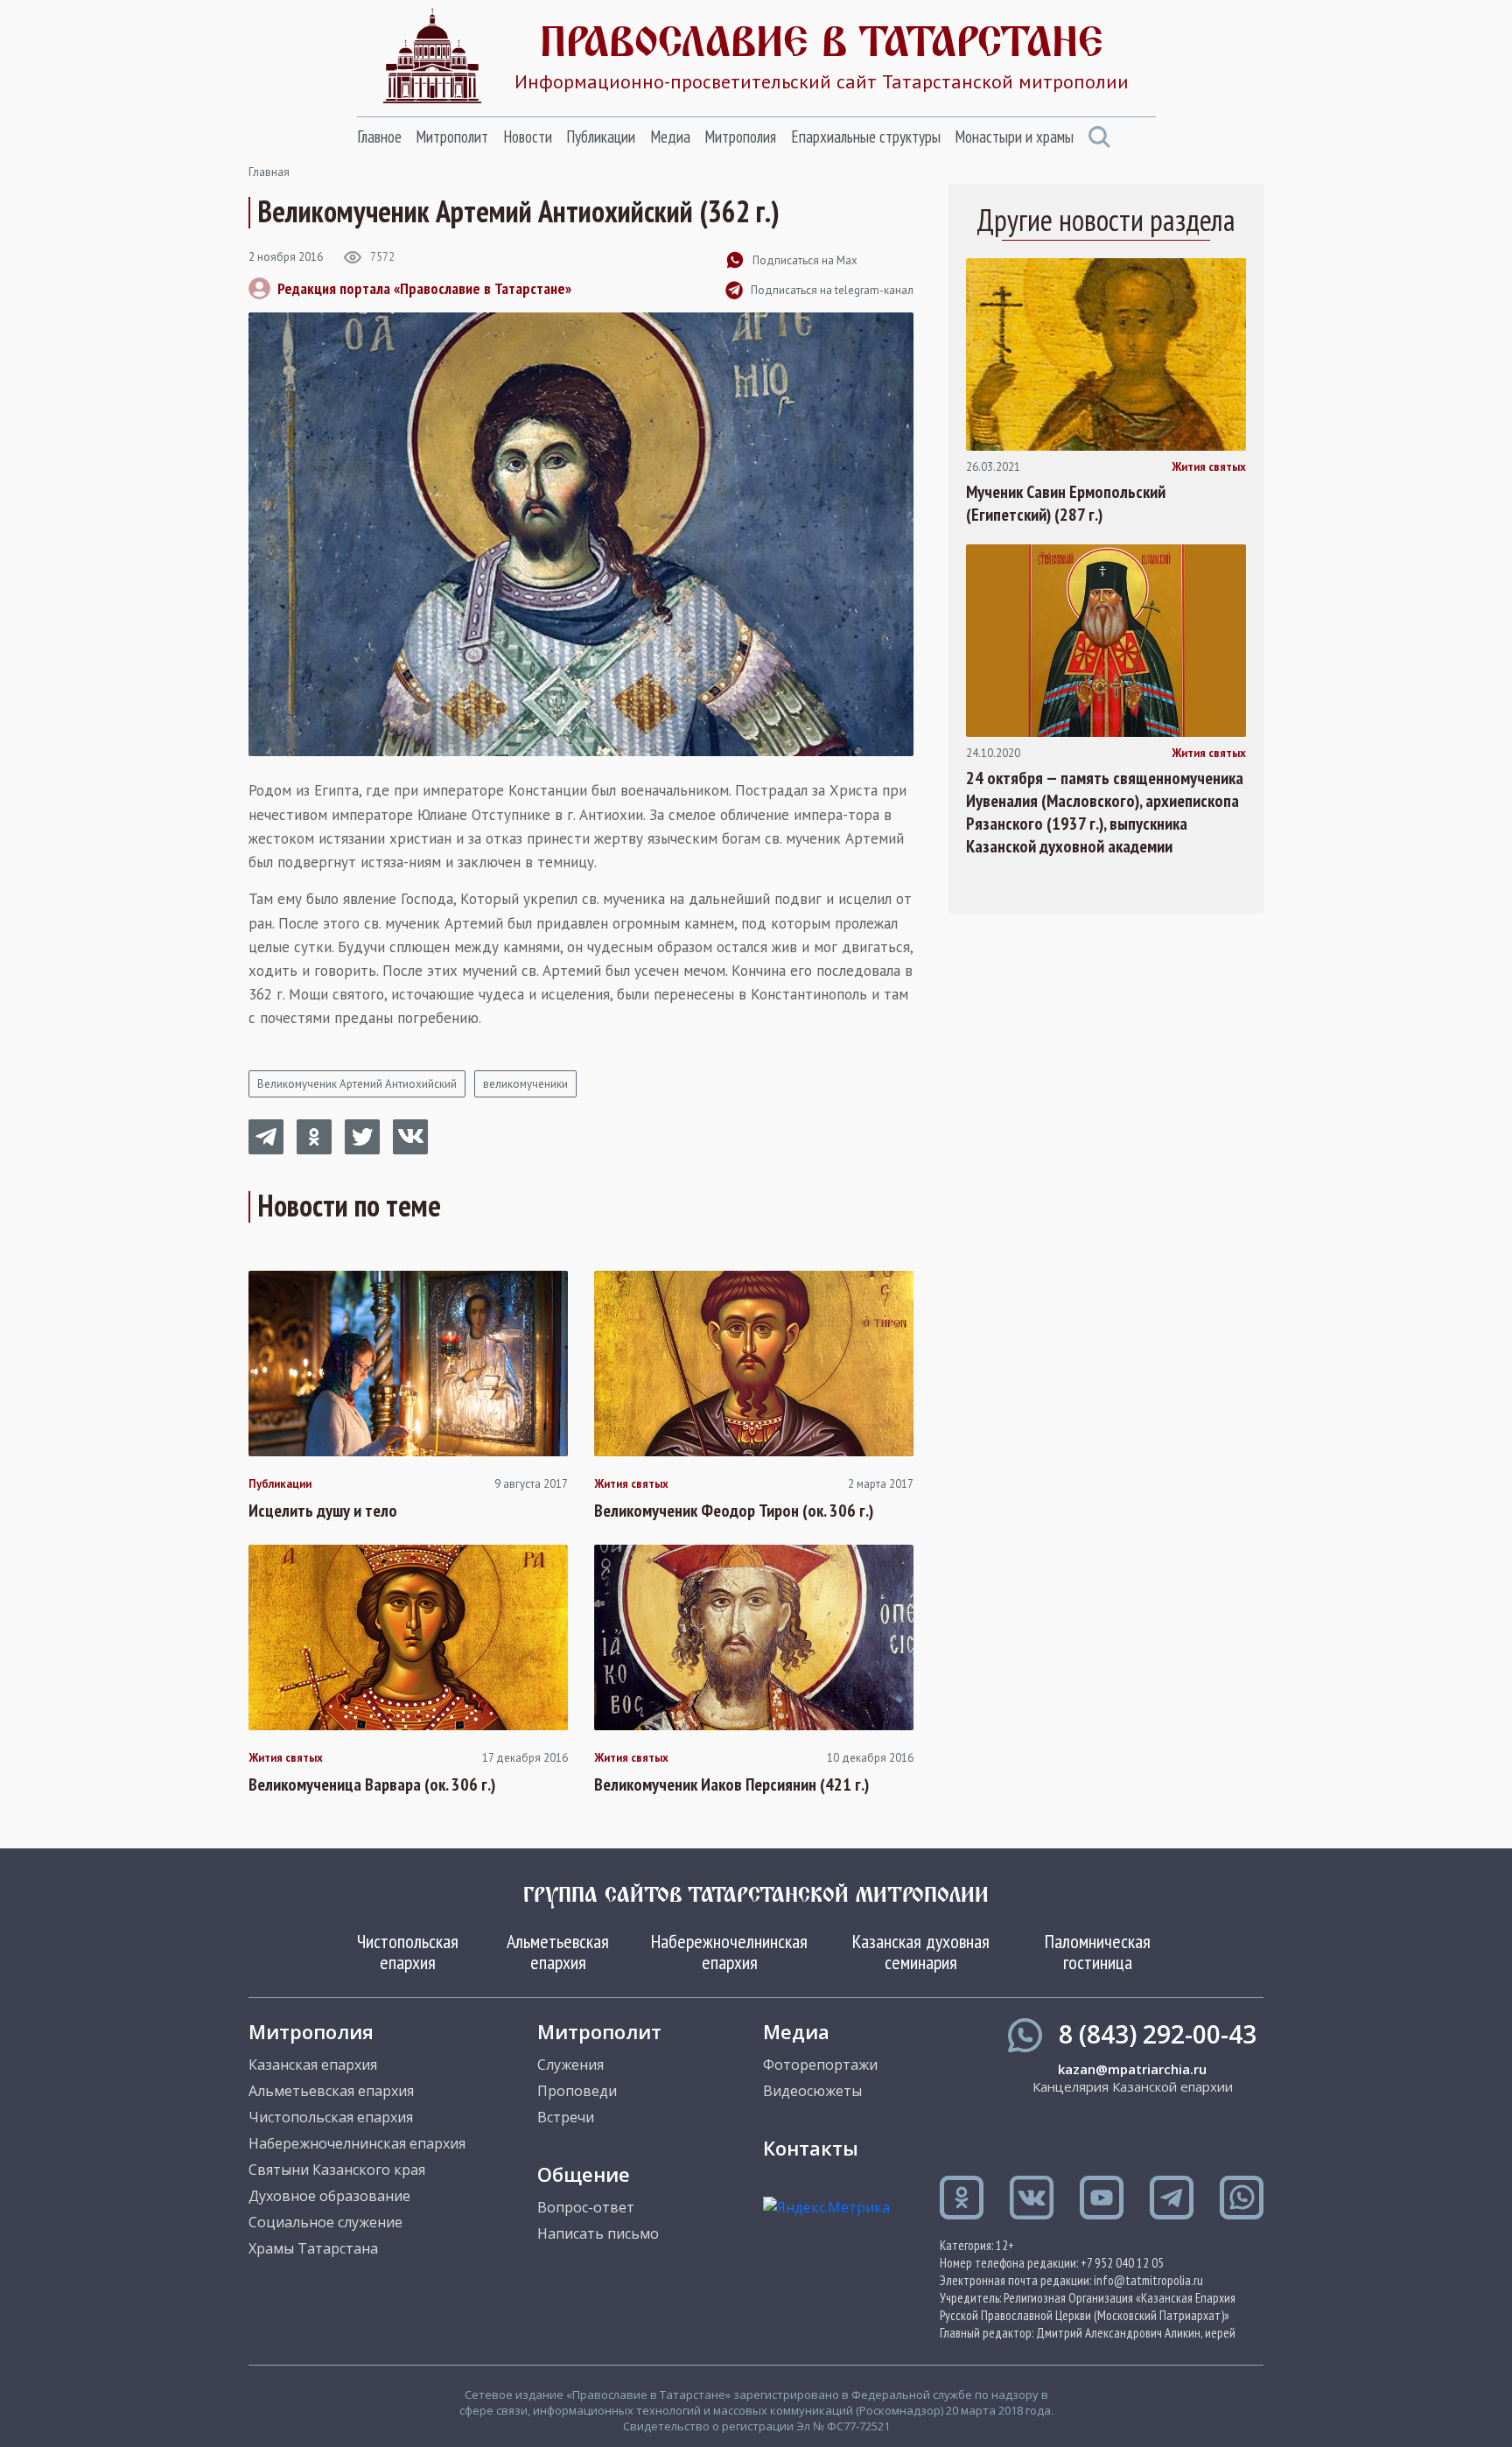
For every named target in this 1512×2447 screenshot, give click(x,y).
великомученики (525, 1084)
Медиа (670, 137)
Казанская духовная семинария (921, 1952)
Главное (379, 137)
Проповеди (577, 2091)
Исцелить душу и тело (323, 1511)
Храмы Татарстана (313, 2248)
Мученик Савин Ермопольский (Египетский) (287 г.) (1066, 503)
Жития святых (631, 1484)
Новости (528, 137)
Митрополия (740, 137)
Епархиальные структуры (866, 137)
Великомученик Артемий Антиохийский (357, 1084)
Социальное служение (325, 2222)
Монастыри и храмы (1014, 137)
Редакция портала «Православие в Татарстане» (424, 288)
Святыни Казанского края (337, 2170)
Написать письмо (598, 2233)
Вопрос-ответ (586, 2207)
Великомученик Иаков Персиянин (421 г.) (731, 1784)
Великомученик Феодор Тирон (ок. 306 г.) (734, 1511)
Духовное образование (329, 2196)
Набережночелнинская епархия (729, 1952)
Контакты (811, 2148)
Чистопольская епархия (408, 1952)
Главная (269, 172)
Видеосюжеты (812, 2091)
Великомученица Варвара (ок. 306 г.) (372, 1784)
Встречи (566, 2117)
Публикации (601, 137)
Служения (570, 2065)
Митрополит (452, 137)
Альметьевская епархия (558, 1952)
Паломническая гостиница (1098, 1952)
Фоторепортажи (820, 2065)
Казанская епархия (313, 2065)
